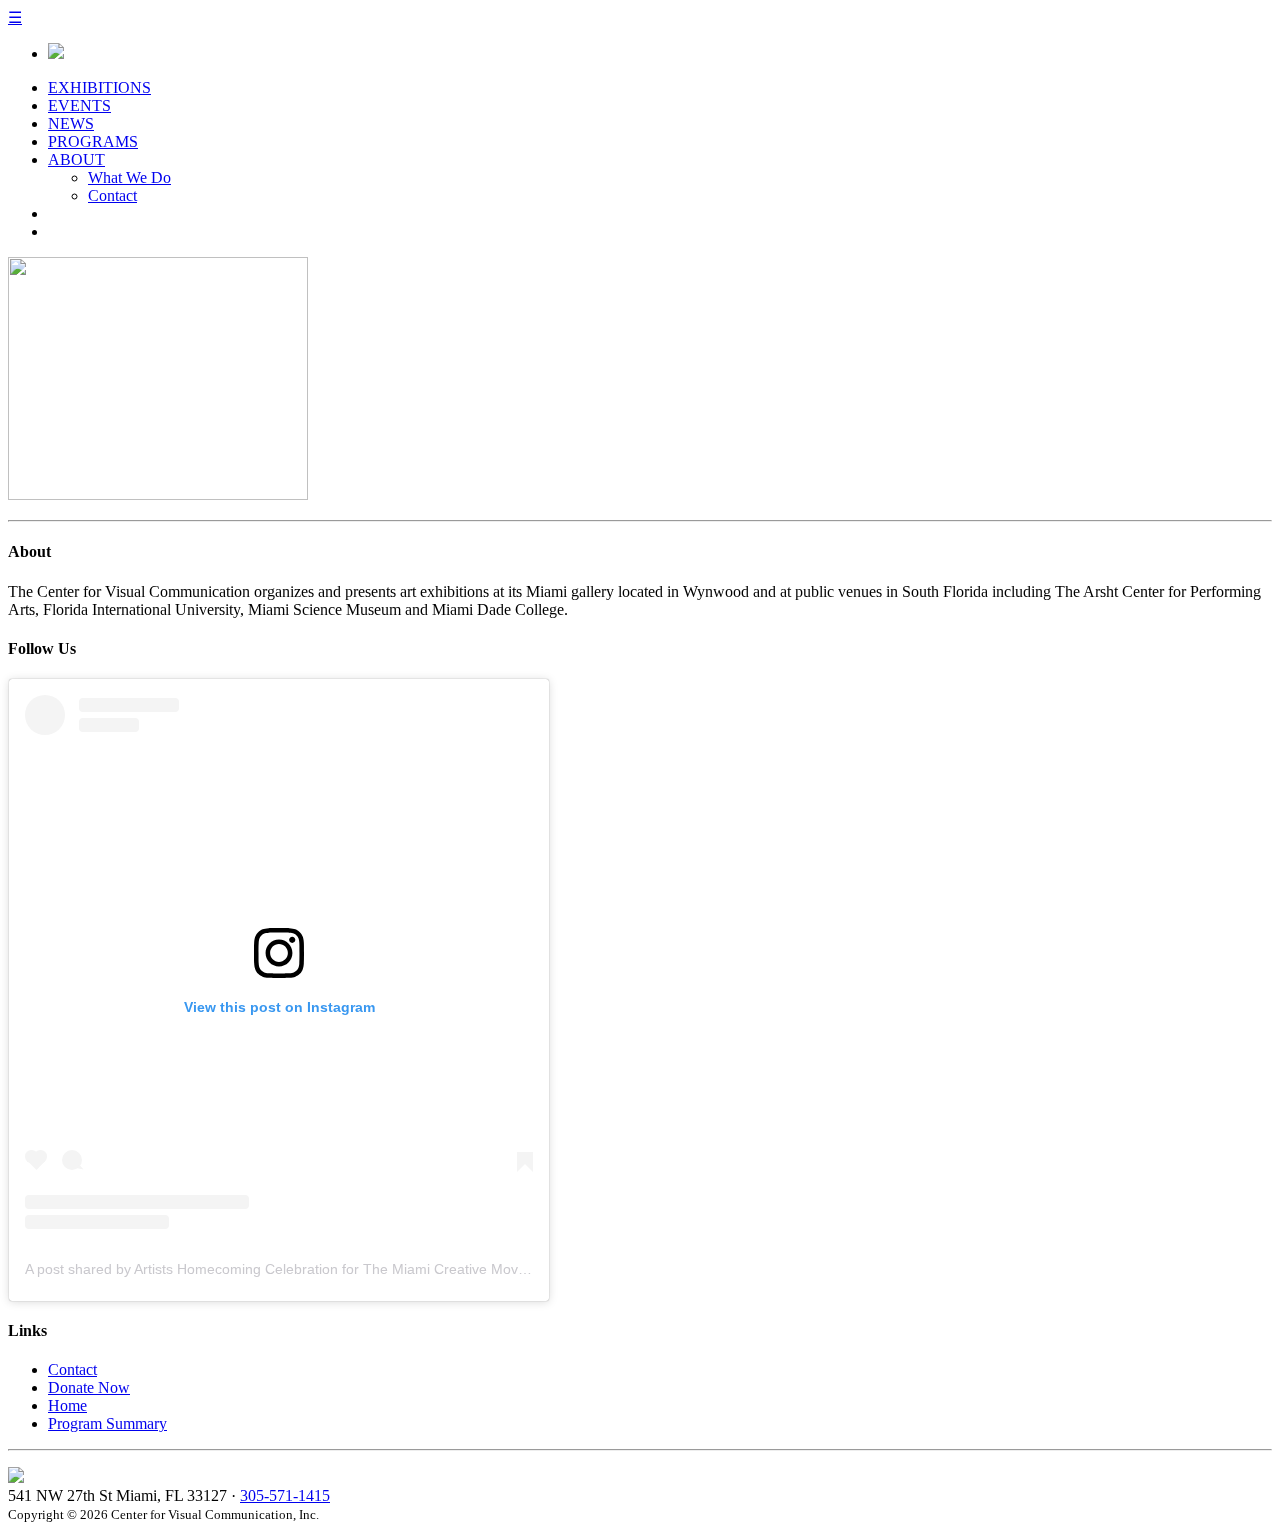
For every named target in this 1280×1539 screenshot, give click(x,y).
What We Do (129, 177)
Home (67, 1405)
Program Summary (107, 1423)
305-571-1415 (285, 1495)
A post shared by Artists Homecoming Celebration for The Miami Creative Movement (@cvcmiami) (335, 1269)
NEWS (71, 123)
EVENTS (79, 105)
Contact (112, 195)
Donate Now (89, 1387)
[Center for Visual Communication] (56, 53)
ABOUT (76, 159)
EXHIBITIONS (99, 87)
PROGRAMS (93, 141)
